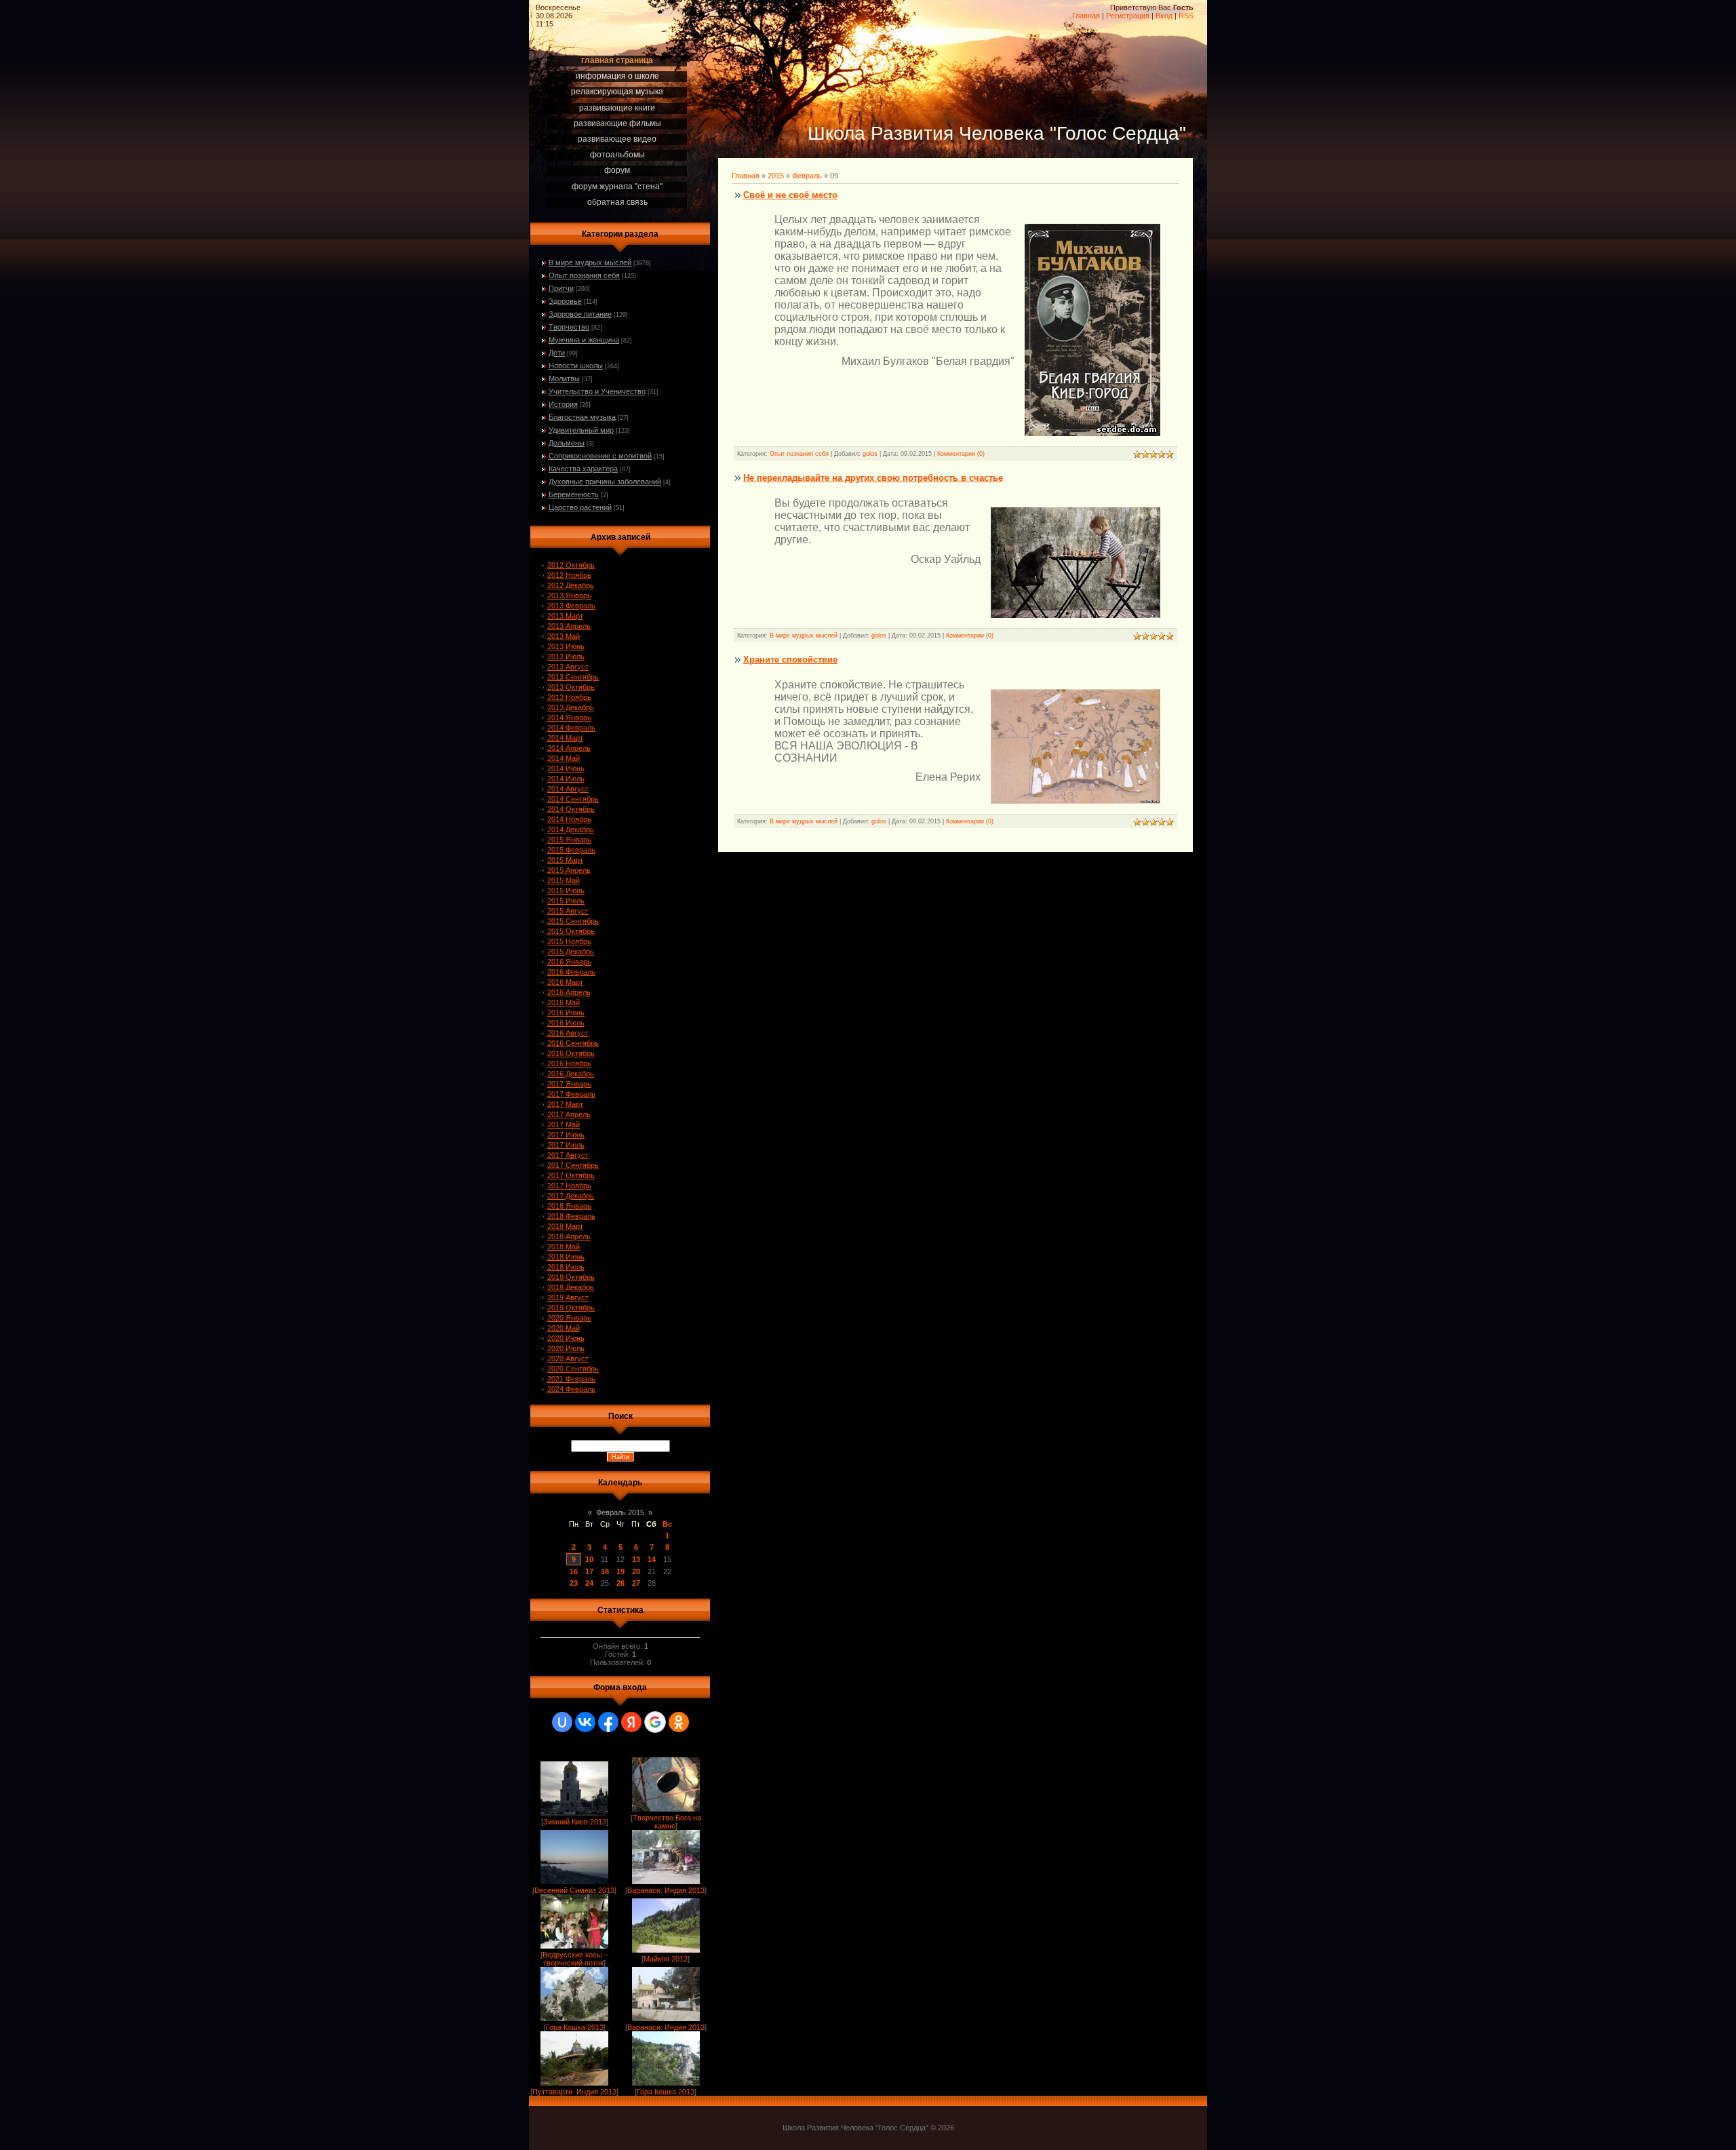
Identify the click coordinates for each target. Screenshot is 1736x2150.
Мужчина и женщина (584, 340)
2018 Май (564, 1247)
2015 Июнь (566, 891)
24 (589, 1583)
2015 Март (565, 860)
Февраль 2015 (620, 1512)
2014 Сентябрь (573, 799)
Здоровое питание (580, 314)
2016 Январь (569, 962)
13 (636, 1559)
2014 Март (565, 738)
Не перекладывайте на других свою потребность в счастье (873, 478)
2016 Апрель (569, 992)
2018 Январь (569, 1206)
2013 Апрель (569, 626)
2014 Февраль (571, 728)
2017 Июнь (566, 1135)
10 (589, 1559)
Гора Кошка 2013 (575, 2027)
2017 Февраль (571, 1094)
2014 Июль (566, 779)
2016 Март (565, 982)
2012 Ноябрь (569, 575)
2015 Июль (566, 901)
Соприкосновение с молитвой (600, 456)
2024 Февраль (571, 1389)
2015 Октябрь (571, 931)
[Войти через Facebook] (608, 1722)
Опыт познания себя (584, 275)
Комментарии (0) (961, 454)
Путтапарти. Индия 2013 (574, 2092)
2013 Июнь (566, 646)
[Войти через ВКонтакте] (585, 1722)
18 (605, 1571)
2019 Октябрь (571, 1308)
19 (620, 1571)
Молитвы (564, 378)
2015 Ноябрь (569, 941)
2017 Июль (566, 1145)
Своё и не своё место (790, 195)
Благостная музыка (582, 417)
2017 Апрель (569, 1114)
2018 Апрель (569, 1236)
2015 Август (568, 911)
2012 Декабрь (571, 585)
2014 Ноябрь (569, 819)
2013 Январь (569, 595)
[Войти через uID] (562, 1722)
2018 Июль (566, 1267)
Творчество (569, 327)
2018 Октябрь (571, 1277)
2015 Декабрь (571, 952)
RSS (1186, 16)
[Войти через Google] (655, 1722)
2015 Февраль (571, 850)
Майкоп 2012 (666, 1959)
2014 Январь (569, 718)
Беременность (574, 494)
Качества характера (583, 469)
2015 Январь (569, 840)
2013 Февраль (571, 606)
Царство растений (580, 507)
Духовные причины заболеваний (605, 482)
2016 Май (564, 1002)
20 (636, 1571)
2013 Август (568, 667)
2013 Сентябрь (573, 677)
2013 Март (565, 616)
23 (574, 1583)
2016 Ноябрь (569, 1063)
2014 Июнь (566, 768)
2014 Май (564, 758)
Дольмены (567, 443)
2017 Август (568, 1155)
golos (870, 454)
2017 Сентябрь (573, 1165)
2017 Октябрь (571, 1175)
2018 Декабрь (571, 1287)
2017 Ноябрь (569, 1186)
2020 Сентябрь (573, 1369)
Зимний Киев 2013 (575, 1822)
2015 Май (564, 880)
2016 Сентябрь (573, 1043)
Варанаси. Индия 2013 (666, 1890)
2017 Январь (569, 1084)
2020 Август (568, 1359)
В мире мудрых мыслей (590, 262)
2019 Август (568, 1297)
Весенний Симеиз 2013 (574, 1890)
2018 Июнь (566, 1257)
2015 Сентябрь (573, 921)
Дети (557, 353)
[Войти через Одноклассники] (679, 1722)
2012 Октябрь (571, 565)
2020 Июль (566, 1348)
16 (574, 1571)
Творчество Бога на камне (667, 1822)
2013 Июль (566, 657)
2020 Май (564, 1328)
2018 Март (565, 1226)
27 (636, 1583)
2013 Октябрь (571, 687)
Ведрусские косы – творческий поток (575, 1959)
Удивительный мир (581, 430)
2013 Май (564, 636)
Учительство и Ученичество (597, 391)
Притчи (561, 288)
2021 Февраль (571, 1379)
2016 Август (568, 1033)
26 (620, 1583)
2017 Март (565, 1104)
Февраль (807, 176)
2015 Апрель (569, 870)
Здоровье (565, 301)
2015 (776, 176)
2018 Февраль (571, 1216)
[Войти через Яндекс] (631, 1722)
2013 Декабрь (571, 707)
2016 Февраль (571, 972)
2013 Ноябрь (569, 697)
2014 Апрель (569, 748)
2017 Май (564, 1125)
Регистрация (1128, 16)
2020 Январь (569, 1318)
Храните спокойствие (790, 660)
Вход (1164, 16)
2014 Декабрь (571, 829)
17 (589, 1571)
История (563, 404)
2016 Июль (566, 1023)
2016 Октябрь (571, 1053)
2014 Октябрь (571, 809)
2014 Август (568, 789)
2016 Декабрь (571, 1074)
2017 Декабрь (571, 1196)
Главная (1086, 16)
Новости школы (576, 366)
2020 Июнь (566, 1338)
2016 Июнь (566, 1013)
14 (652, 1559)
